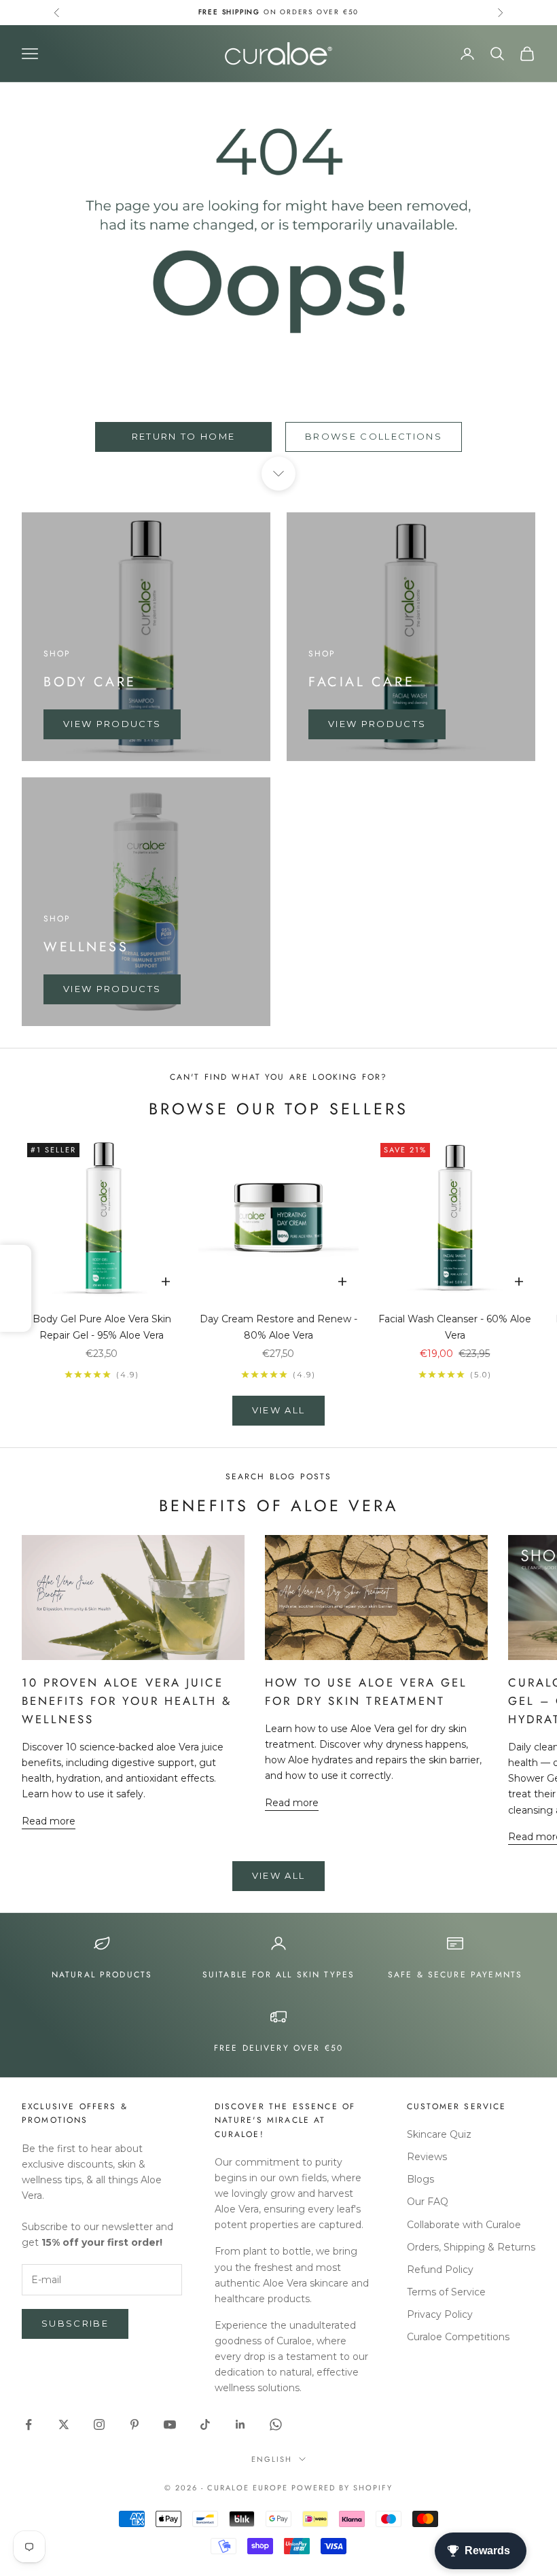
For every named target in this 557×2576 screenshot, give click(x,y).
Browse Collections (374, 436)
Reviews (427, 2157)
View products (112, 724)
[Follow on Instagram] (99, 2424)
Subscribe (75, 2323)
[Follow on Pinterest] (134, 2424)
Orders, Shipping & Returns (471, 2247)
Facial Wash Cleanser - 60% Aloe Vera (455, 1327)
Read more (49, 1821)
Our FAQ (428, 2202)
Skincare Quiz (439, 2134)
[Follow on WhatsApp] (276, 2424)
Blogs (420, 2179)
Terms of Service (446, 2292)
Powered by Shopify (342, 2488)
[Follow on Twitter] (64, 2424)
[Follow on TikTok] (205, 2424)
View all (279, 1410)
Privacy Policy (440, 2314)
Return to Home (184, 436)
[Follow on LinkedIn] (240, 2424)
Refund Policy (440, 2270)
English (272, 2459)
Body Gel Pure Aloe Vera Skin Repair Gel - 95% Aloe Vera (102, 1327)
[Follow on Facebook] (29, 2424)
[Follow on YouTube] (170, 2424)
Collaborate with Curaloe (464, 2225)
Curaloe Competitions (458, 2337)
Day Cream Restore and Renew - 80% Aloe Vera (278, 1327)
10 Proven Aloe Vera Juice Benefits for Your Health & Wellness (127, 1701)
